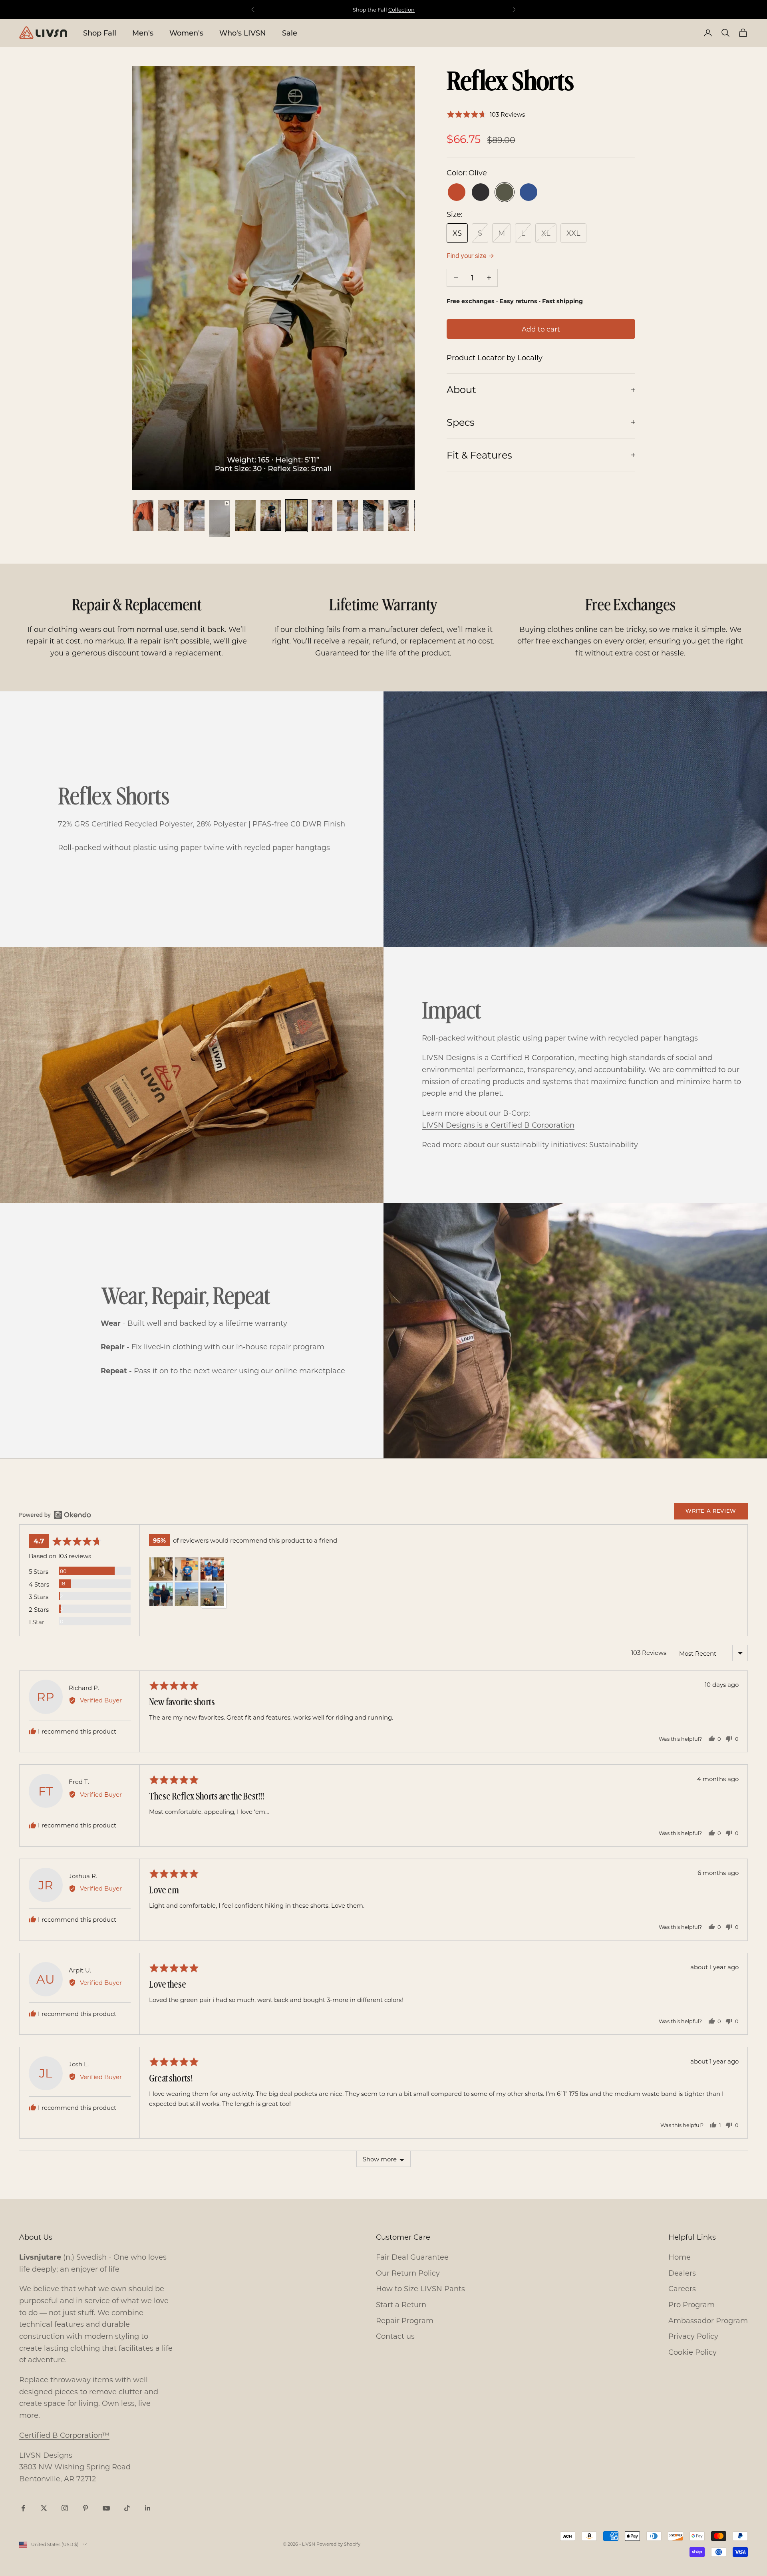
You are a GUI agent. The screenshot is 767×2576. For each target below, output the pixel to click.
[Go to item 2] (169, 516)
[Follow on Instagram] (65, 2508)
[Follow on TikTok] (127, 2508)
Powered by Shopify (338, 2544)
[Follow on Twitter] (44, 2508)
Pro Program (691, 2304)
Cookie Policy (692, 2352)
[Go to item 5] (245, 516)
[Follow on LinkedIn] (148, 2508)
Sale (290, 33)
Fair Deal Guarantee (412, 2257)
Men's (143, 33)
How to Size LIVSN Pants (420, 2288)
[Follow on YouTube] (106, 2508)
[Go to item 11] (399, 516)
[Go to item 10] (373, 516)
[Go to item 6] (271, 516)
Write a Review (711, 1510)
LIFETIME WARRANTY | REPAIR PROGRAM (383, 9)
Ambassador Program (708, 2320)
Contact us (395, 2336)
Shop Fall (100, 33)
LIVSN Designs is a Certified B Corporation (498, 1125)
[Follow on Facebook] (23, 2508)
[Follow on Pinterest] (85, 2508)
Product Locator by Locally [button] (495, 358)
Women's (186, 33)
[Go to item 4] (220, 519)
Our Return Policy (408, 2273)
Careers (682, 2288)
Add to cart (541, 329)
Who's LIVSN (243, 33)
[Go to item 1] (143, 516)
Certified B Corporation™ (64, 2435)
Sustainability (614, 1144)
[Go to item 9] (348, 516)
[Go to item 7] (296, 516)
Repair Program (405, 2320)
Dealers (682, 2273)
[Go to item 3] (194, 516)
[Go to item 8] (322, 516)
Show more (380, 2159)
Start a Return (401, 2304)
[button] (486, 114)
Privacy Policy (693, 2336)
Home (680, 2257)
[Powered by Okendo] (55, 1515)
